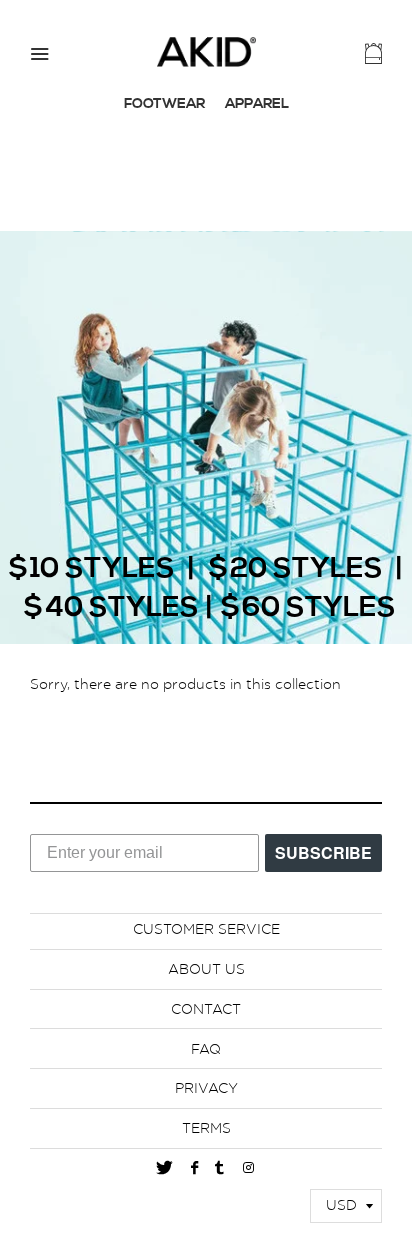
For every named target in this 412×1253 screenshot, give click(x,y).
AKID (206, 52)
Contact (206, 1010)
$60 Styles (308, 609)
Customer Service (206, 930)
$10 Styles (91, 570)
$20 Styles (295, 570)
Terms (206, 1129)
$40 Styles (111, 609)
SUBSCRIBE (323, 852)
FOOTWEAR (164, 104)
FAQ (206, 1050)
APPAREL (257, 104)
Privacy (206, 1089)
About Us (206, 970)
